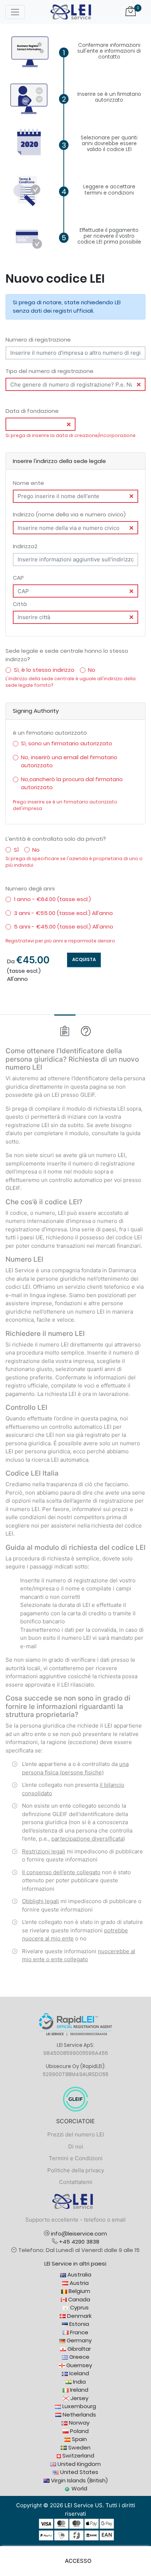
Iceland (78, 2373)
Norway (78, 2423)
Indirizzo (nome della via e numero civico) (69, 514)
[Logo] (71, 12)
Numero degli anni (30, 888)
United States (78, 2472)
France (78, 2332)
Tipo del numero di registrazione (49, 371)
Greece (79, 2357)
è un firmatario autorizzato (50, 733)
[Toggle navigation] (15, 12)
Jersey (79, 2398)
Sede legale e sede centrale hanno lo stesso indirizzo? (67, 655)
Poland (79, 2431)
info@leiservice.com (79, 2234)
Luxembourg (78, 2406)
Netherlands (79, 2415)
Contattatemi (76, 2182)
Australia (79, 2274)
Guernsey (78, 2365)
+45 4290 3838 (79, 2242)
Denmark (79, 2316)
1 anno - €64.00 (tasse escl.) (52, 899)
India (79, 2382)
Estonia (78, 2324)
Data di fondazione (32, 411)
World (79, 2488)
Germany (78, 2340)
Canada (78, 2299)
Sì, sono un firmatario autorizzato (67, 743)
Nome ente (28, 483)
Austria (78, 2283)
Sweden (79, 2447)
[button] (75, 2561)
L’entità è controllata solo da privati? (56, 839)
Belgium (79, 2291)
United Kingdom (78, 2464)
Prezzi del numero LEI (76, 2134)
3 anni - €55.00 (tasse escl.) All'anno (63, 913)
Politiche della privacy (76, 2170)
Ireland (78, 2390)
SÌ (16, 850)
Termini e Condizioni (76, 2158)
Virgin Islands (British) (79, 2480)
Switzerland (78, 2456)
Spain (79, 2439)
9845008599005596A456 (76, 2053)
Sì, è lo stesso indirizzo (44, 670)
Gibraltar (78, 2349)
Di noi (76, 2146)
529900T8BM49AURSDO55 (76, 2074)
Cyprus (79, 2307)
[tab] (65, 1031)
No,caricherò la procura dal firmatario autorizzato (72, 783)
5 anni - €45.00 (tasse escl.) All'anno (64, 927)
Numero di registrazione (38, 340)
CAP (18, 578)
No (92, 670)
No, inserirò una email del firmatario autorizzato (69, 761)
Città (20, 604)
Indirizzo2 (25, 546)
